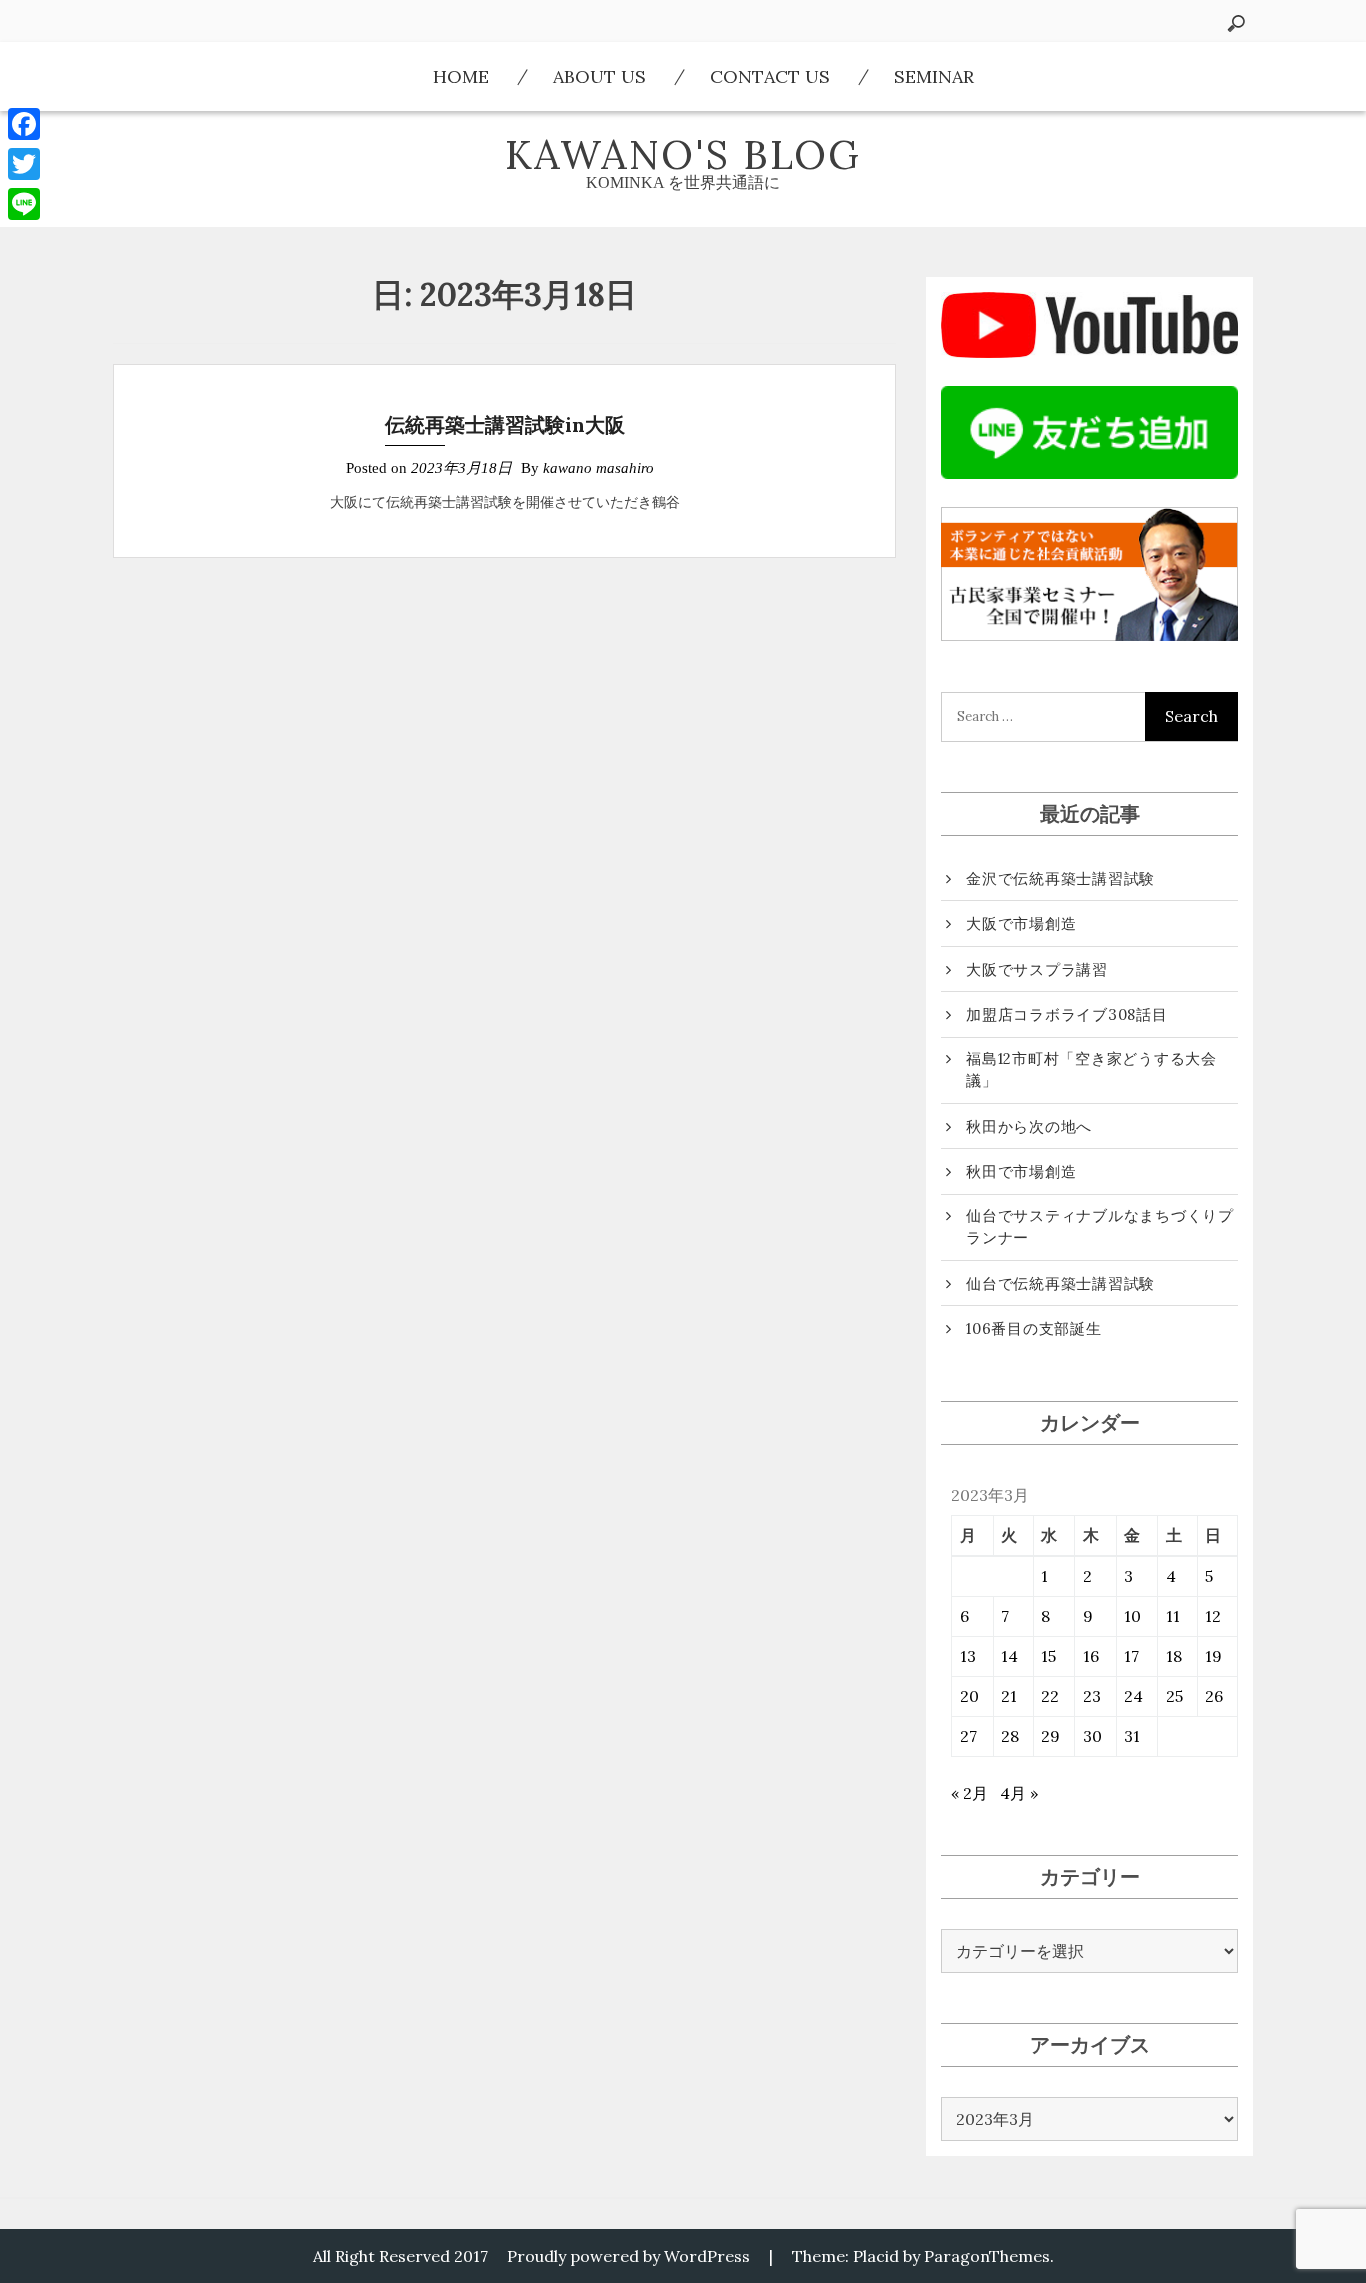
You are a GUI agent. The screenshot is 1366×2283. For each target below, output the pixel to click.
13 (968, 1656)
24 (1133, 1696)
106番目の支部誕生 (1034, 1328)
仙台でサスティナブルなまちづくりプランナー (1100, 1227)
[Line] (24, 204)
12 (1213, 1616)
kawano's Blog (683, 154)
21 (1009, 1696)
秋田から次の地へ (1029, 1126)
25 (1174, 1696)
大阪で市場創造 (1021, 923)
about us (599, 76)
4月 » (1019, 1793)
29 (1050, 1736)
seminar (934, 76)
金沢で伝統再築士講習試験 (1060, 878)
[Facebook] (24, 124)
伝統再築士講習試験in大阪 (505, 424)
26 (1214, 1696)
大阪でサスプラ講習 (1037, 969)
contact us (770, 76)
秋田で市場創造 (1021, 1171)
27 (968, 1736)
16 (1091, 1656)
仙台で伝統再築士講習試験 (1060, 1283)
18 (1174, 1656)
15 (1048, 1656)
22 (1050, 1696)
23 (1092, 1696)
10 (1132, 1616)
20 (969, 1696)
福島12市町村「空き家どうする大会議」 (1091, 1070)
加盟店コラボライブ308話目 (1067, 1014)
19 (1213, 1656)
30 (1092, 1736)
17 (1131, 1656)
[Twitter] (24, 164)
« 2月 (969, 1793)
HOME (461, 76)
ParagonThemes (987, 2256)
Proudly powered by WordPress (628, 2256)
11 (1173, 1616)
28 (1010, 1736)
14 (1009, 1656)
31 (1132, 1736)
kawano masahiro (598, 468)
